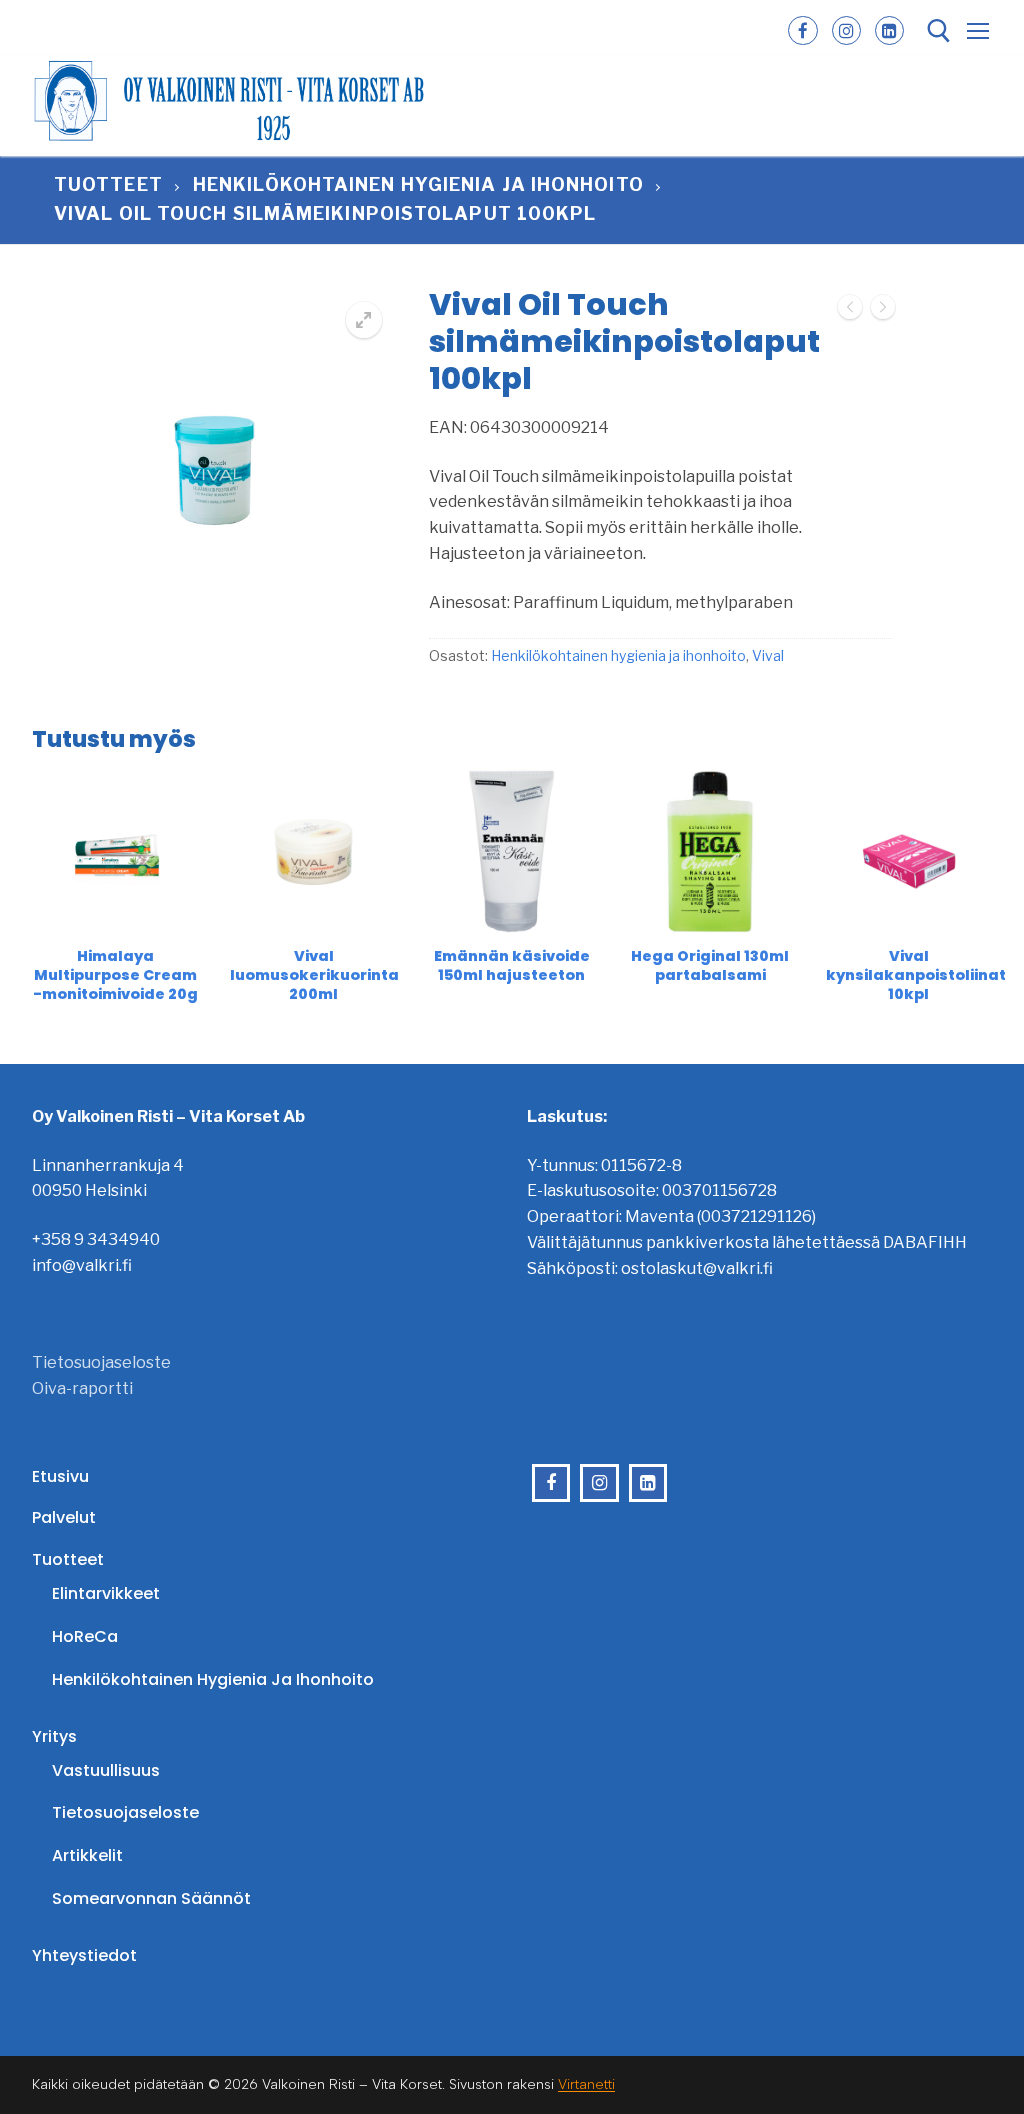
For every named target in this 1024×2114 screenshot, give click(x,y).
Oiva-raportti (82, 1388)
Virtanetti (586, 2084)
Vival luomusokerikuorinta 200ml (314, 975)
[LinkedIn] (889, 30)
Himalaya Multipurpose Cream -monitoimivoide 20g (115, 975)
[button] (364, 320)
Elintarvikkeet (106, 1593)
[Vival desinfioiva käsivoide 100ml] (883, 311)
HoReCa (85, 1636)
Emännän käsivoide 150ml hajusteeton (512, 965)
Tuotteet (108, 184)
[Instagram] (846, 30)
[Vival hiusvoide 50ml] (850, 311)
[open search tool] (939, 31)
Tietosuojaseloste (101, 1362)
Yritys (54, 1736)
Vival (768, 655)
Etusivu (60, 1476)
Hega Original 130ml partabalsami (710, 965)
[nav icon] (978, 31)
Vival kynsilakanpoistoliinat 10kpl (916, 975)
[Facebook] (802, 30)
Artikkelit (87, 1855)
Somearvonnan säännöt (151, 1898)
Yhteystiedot (84, 1955)
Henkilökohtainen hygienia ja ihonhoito (418, 184)
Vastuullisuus (106, 1770)
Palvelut (64, 1517)
